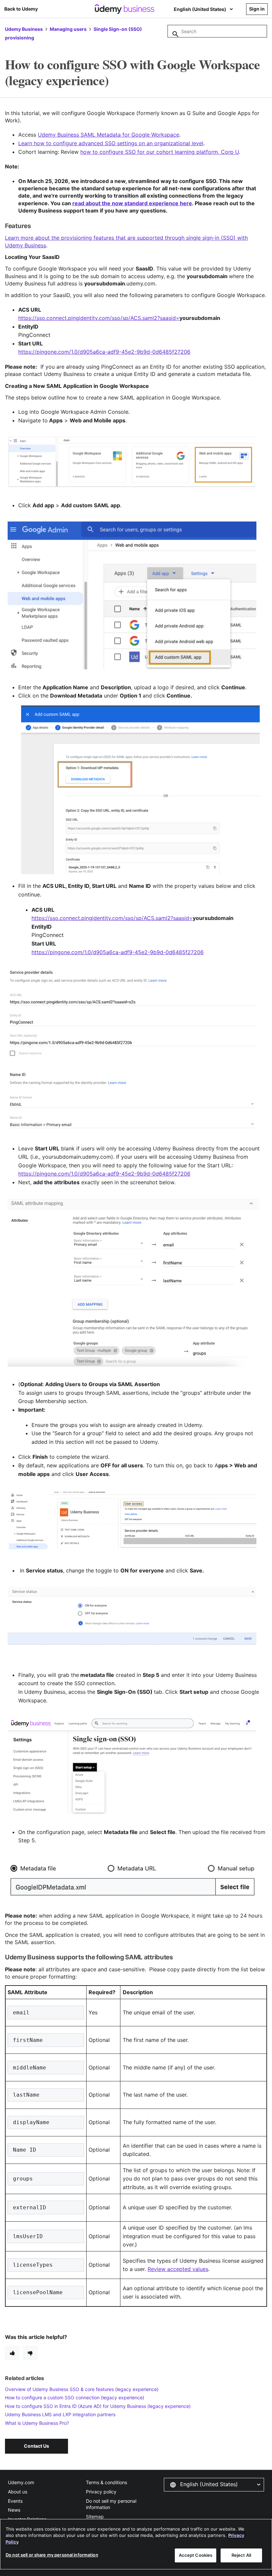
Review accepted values (178, 2269)
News (14, 2510)
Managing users (68, 29)
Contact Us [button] (36, 2446)
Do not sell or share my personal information (52, 2555)
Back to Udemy (21, 9)
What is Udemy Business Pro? (37, 2423)
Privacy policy (101, 2492)
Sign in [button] (257, 9)
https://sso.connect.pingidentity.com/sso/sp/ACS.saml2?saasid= (99, 318)
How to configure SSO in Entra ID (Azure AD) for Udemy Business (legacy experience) (98, 2406)
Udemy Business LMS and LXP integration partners (60, 2414)
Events (15, 2501)
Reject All (241, 2555)
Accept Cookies (196, 2555)
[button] (214, 2484)
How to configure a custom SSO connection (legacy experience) (75, 2397)
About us (18, 2492)
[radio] (12, 2353)
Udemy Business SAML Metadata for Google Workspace (108, 135)
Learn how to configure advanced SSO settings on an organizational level (111, 143)
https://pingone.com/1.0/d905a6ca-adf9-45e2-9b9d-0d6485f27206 (118, 952)
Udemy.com (21, 2482)
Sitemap (95, 2516)
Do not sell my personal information (111, 2504)
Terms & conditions (106, 2482)
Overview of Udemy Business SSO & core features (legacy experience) (82, 2389)
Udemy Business (24, 29)
